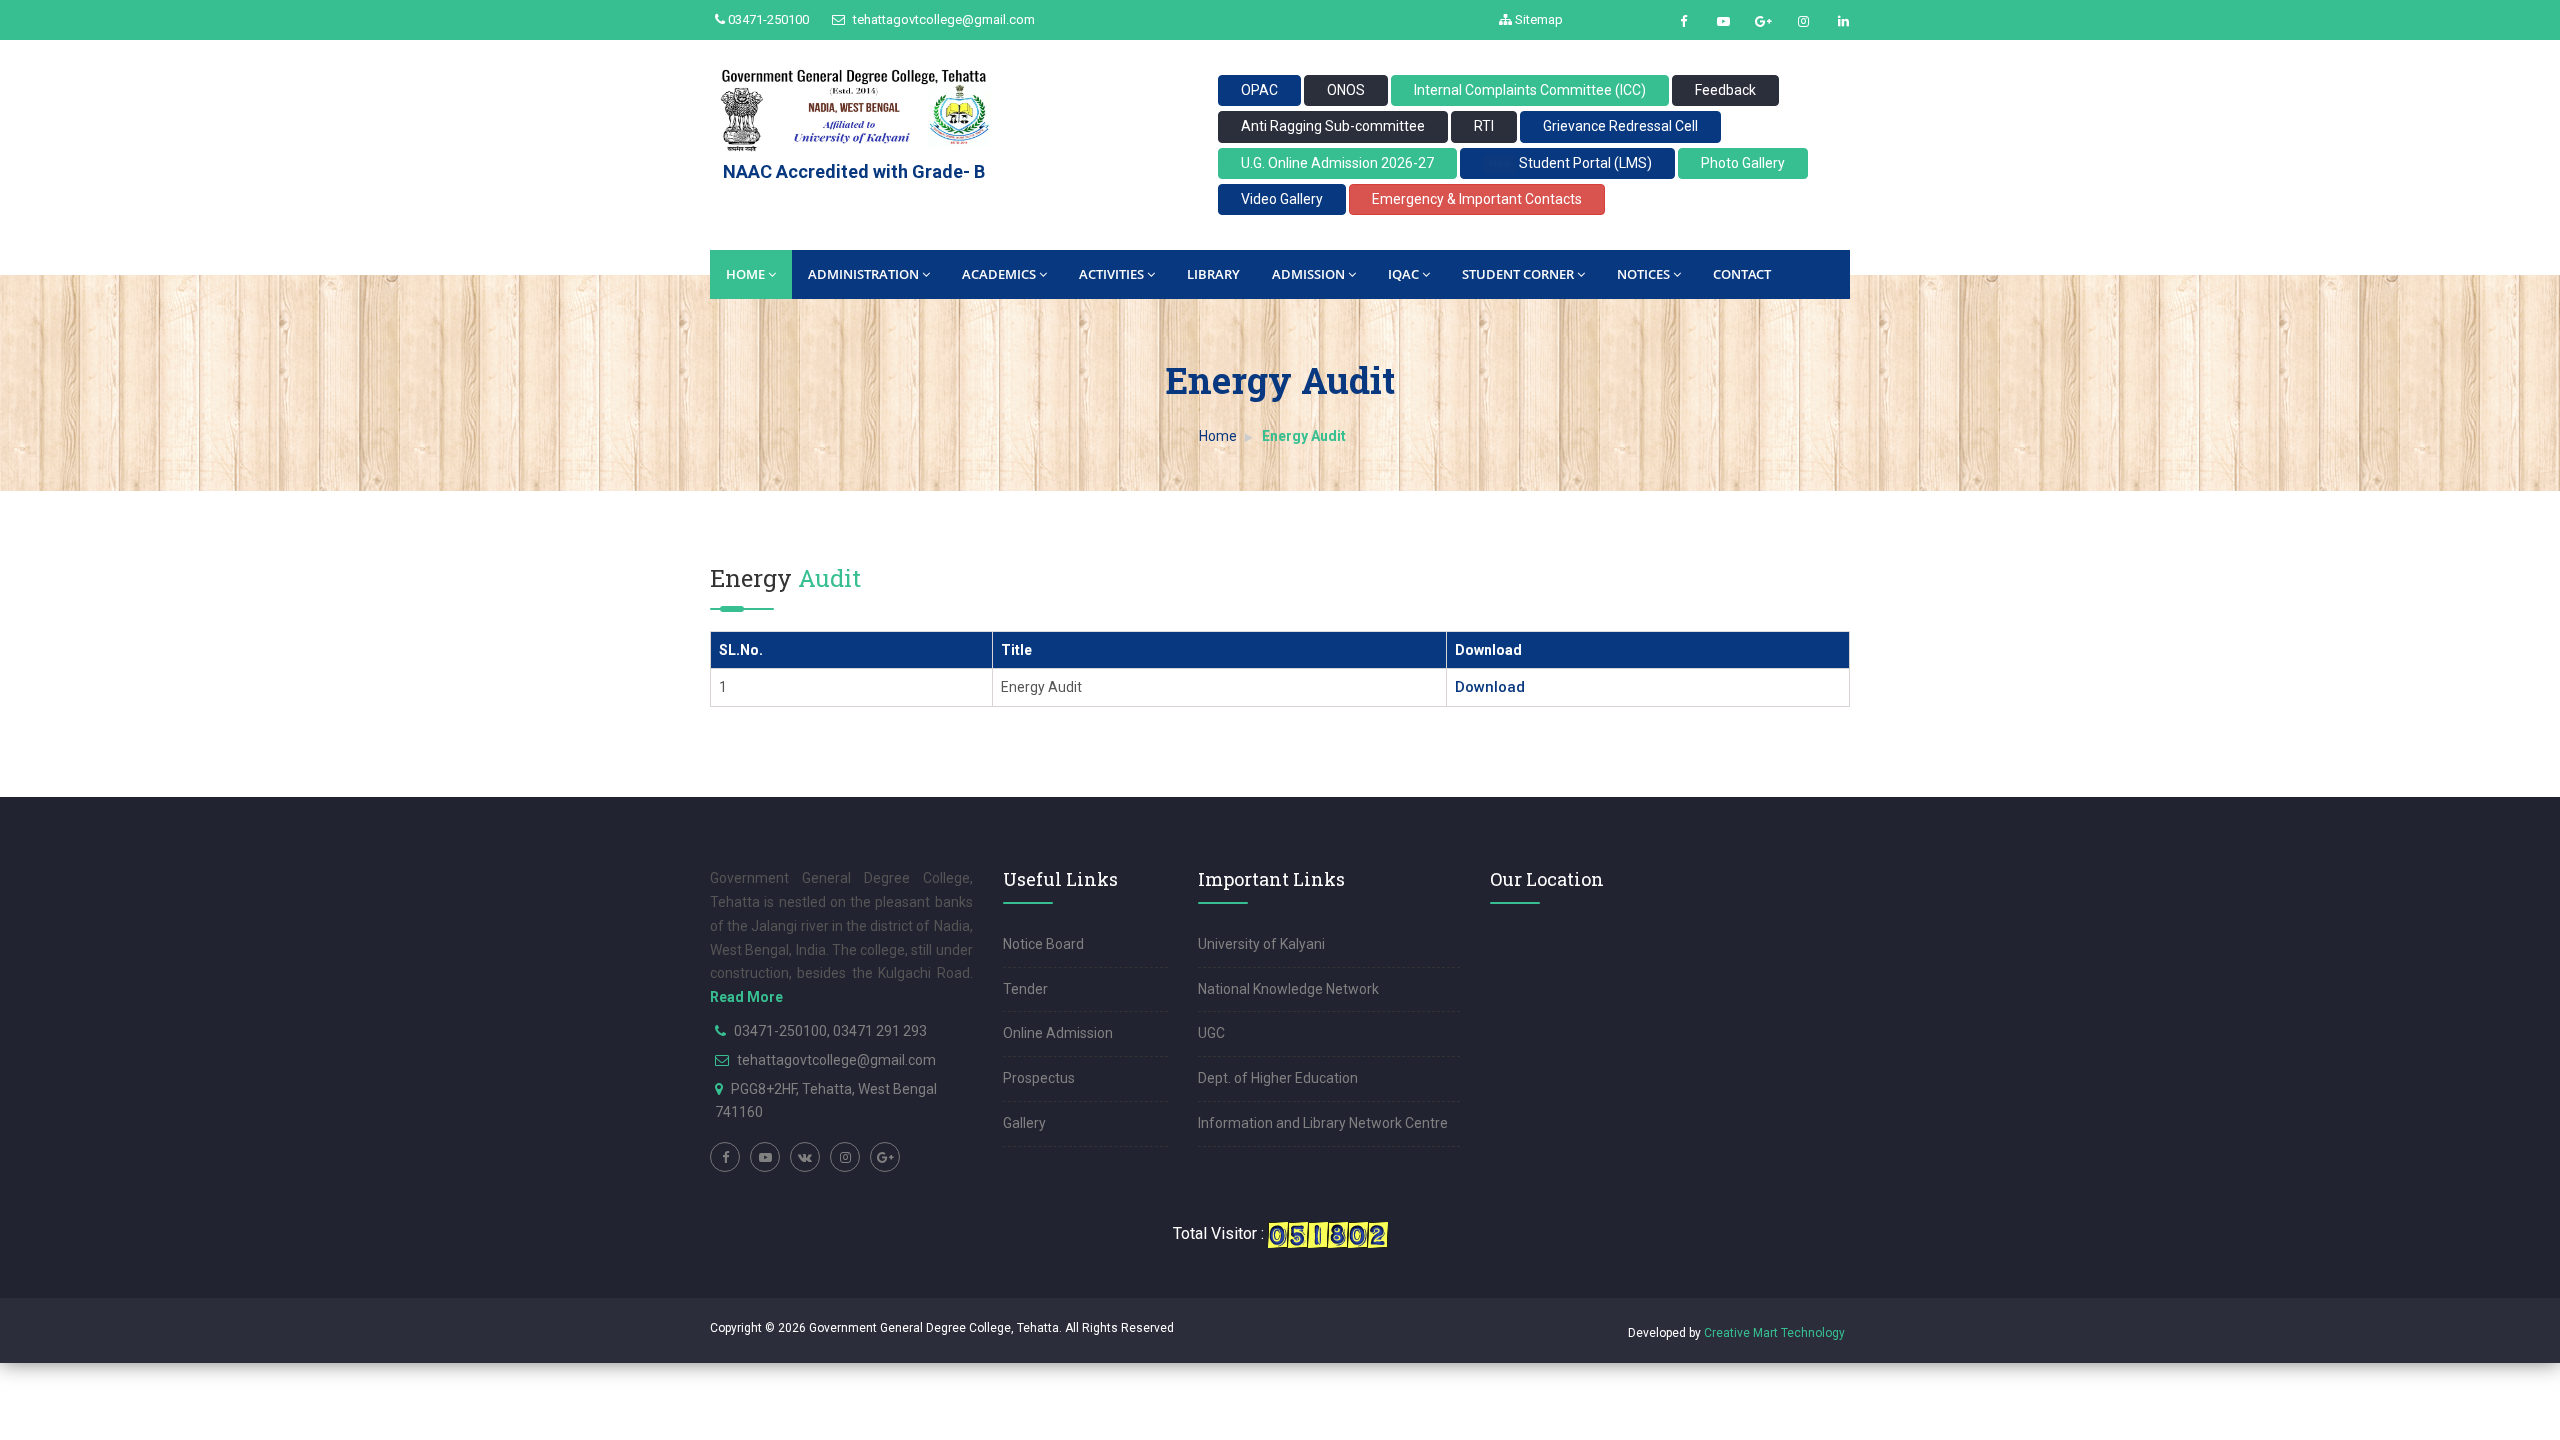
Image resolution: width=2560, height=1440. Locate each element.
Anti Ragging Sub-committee (1333, 126)
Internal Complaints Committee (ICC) (1530, 90)
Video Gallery (1282, 199)
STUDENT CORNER (1518, 274)
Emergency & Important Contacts (1477, 199)
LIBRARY (1213, 274)
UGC (1211, 1033)
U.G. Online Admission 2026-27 (1337, 163)
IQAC (1403, 274)
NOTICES (1643, 274)
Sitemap (1537, 19)
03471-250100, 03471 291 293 (830, 1031)
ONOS (1346, 90)
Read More (746, 997)
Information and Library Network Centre (1323, 1123)
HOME (745, 274)
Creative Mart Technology (1774, 1333)
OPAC (1259, 90)
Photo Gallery (1743, 163)
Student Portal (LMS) (1570, 163)
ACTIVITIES (1111, 274)
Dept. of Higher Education (1278, 1078)
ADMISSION (1308, 274)
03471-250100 (767, 19)
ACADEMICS (999, 274)
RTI (1484, 126)
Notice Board (1043, 944)
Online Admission (1058, 1033)
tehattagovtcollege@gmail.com (942, 19)
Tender (1025, 989)
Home (1218, 436)
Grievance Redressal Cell (1620, 126)
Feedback (1725, 90)
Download (1490, 687)
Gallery (1024, 1123)
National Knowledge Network (1288, 989)
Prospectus (1039, 1078)
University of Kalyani (1261, 944)
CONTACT (1742, 274)
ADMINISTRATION (863, 274)
